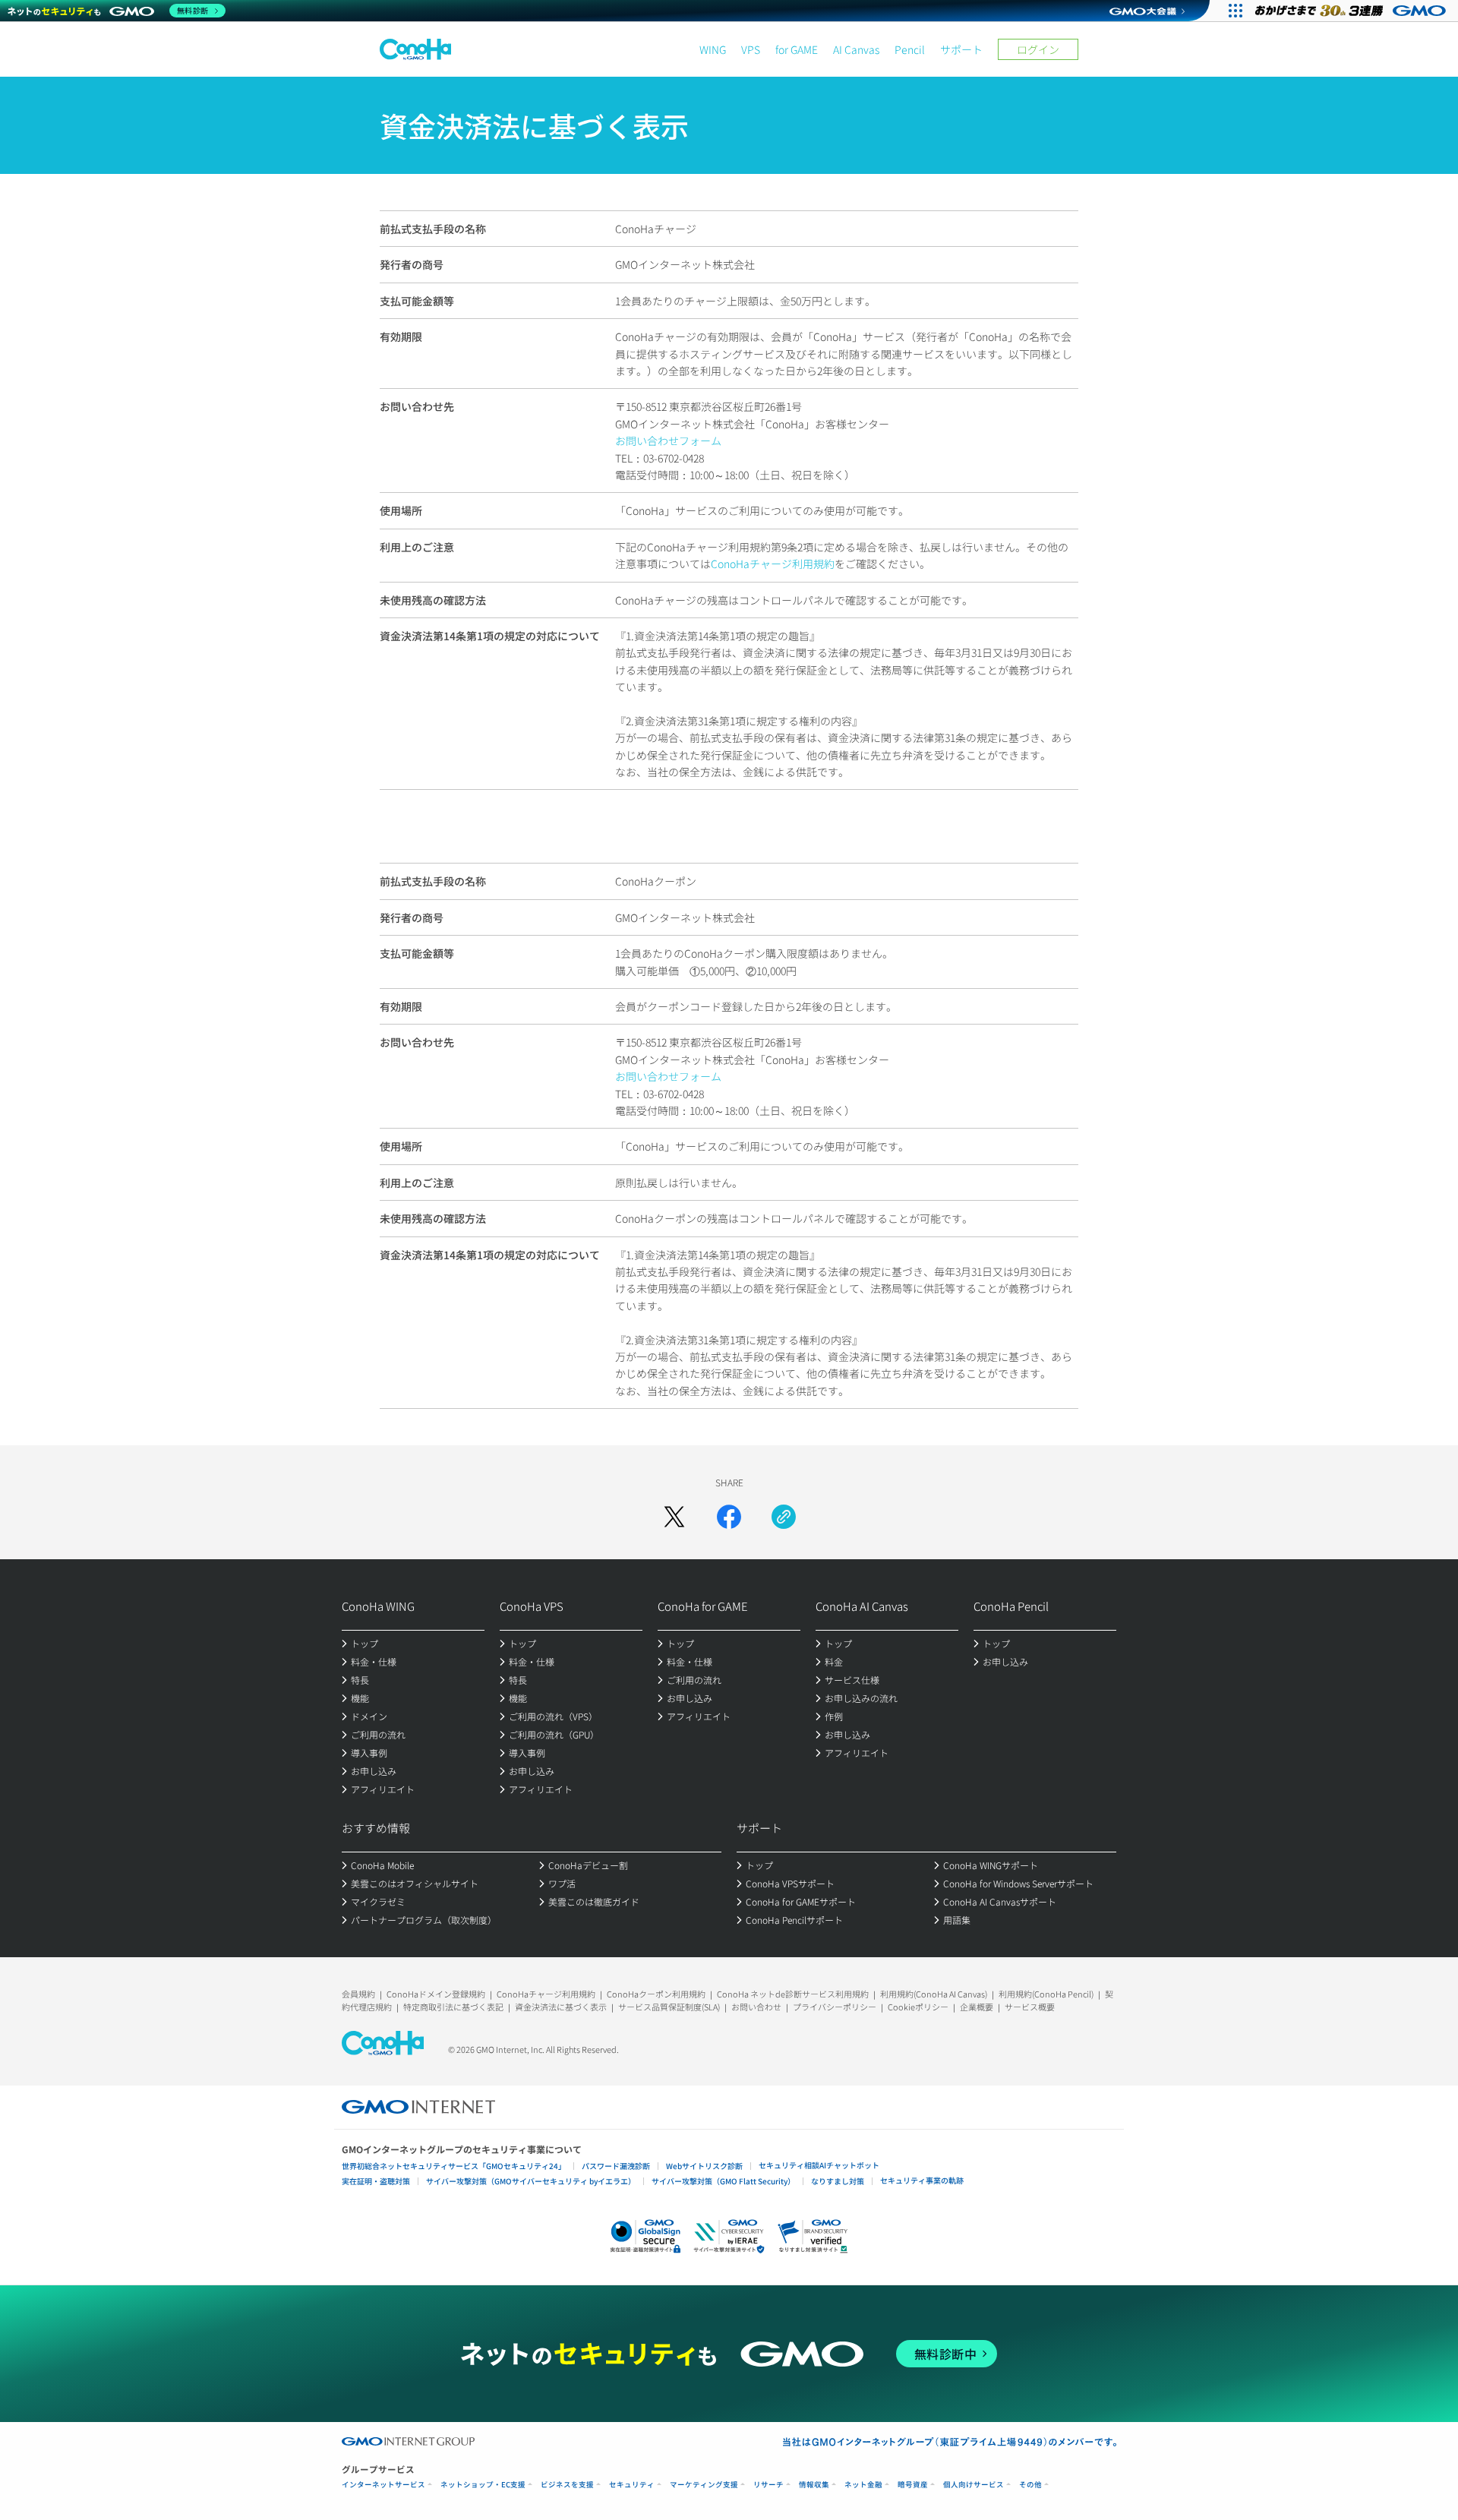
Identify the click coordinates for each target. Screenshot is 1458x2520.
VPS (751, 49)
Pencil (910, 49)
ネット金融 (863, 2485)
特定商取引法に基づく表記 (453, 2007)
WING (713, 49)
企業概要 (977, 2007)
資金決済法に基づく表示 (561, 2007)
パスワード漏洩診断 (616, 2166)
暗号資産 (913, 2485)
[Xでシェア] (674, 1517)
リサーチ (768, 2485)
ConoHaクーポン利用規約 (656, 1994)
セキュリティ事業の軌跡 (922, 2180)
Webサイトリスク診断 (704, 2166)
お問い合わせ (756, 2007)
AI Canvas (856, 49)
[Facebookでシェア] (729, 1517)
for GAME (797, 49)
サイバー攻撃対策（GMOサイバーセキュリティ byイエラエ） (531, 2181)
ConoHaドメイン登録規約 (436, 1994)
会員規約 (358, 1994)
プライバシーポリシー (835, 2007)
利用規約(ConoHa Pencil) (1046, 1994)
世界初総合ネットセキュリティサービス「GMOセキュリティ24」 (454, 2166)
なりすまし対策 (838, 2181)
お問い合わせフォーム (668, 441)
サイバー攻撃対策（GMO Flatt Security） (723, 2181)
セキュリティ (632, 2485)
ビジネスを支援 (567, 2485)
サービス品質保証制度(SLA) (669, 2007)
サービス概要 (1030, 2007)
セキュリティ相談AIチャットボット (819, 2165)
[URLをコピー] (784, 1517)
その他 (1030, 2485)
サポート (961, 49)
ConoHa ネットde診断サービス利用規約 (793, 1994)
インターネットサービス (383, 2485)
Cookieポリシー (918, 2007)
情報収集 (814, 2485)
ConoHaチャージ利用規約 (773, 564)
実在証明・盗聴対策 (376, 2181)
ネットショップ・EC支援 (483, 2485)
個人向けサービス (974, 2485)
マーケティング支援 (704, 2485)
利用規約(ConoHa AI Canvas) (934, 1994)
